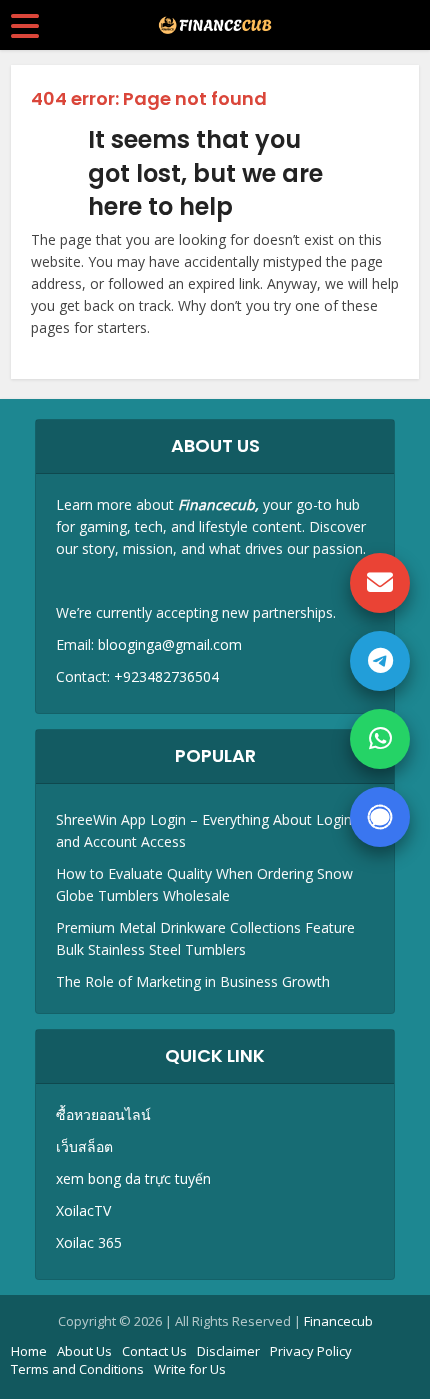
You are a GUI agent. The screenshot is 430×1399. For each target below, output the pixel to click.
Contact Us (154, 1351)
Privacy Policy (311, 1351)
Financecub (338, 1321)
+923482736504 (166, 676)
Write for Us (190, 1369)
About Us (84, 1351)
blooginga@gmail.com (170, 644)
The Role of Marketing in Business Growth (193, 981)
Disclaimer (228, 1351)
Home (29, 1351)
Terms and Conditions (77, 1369)
